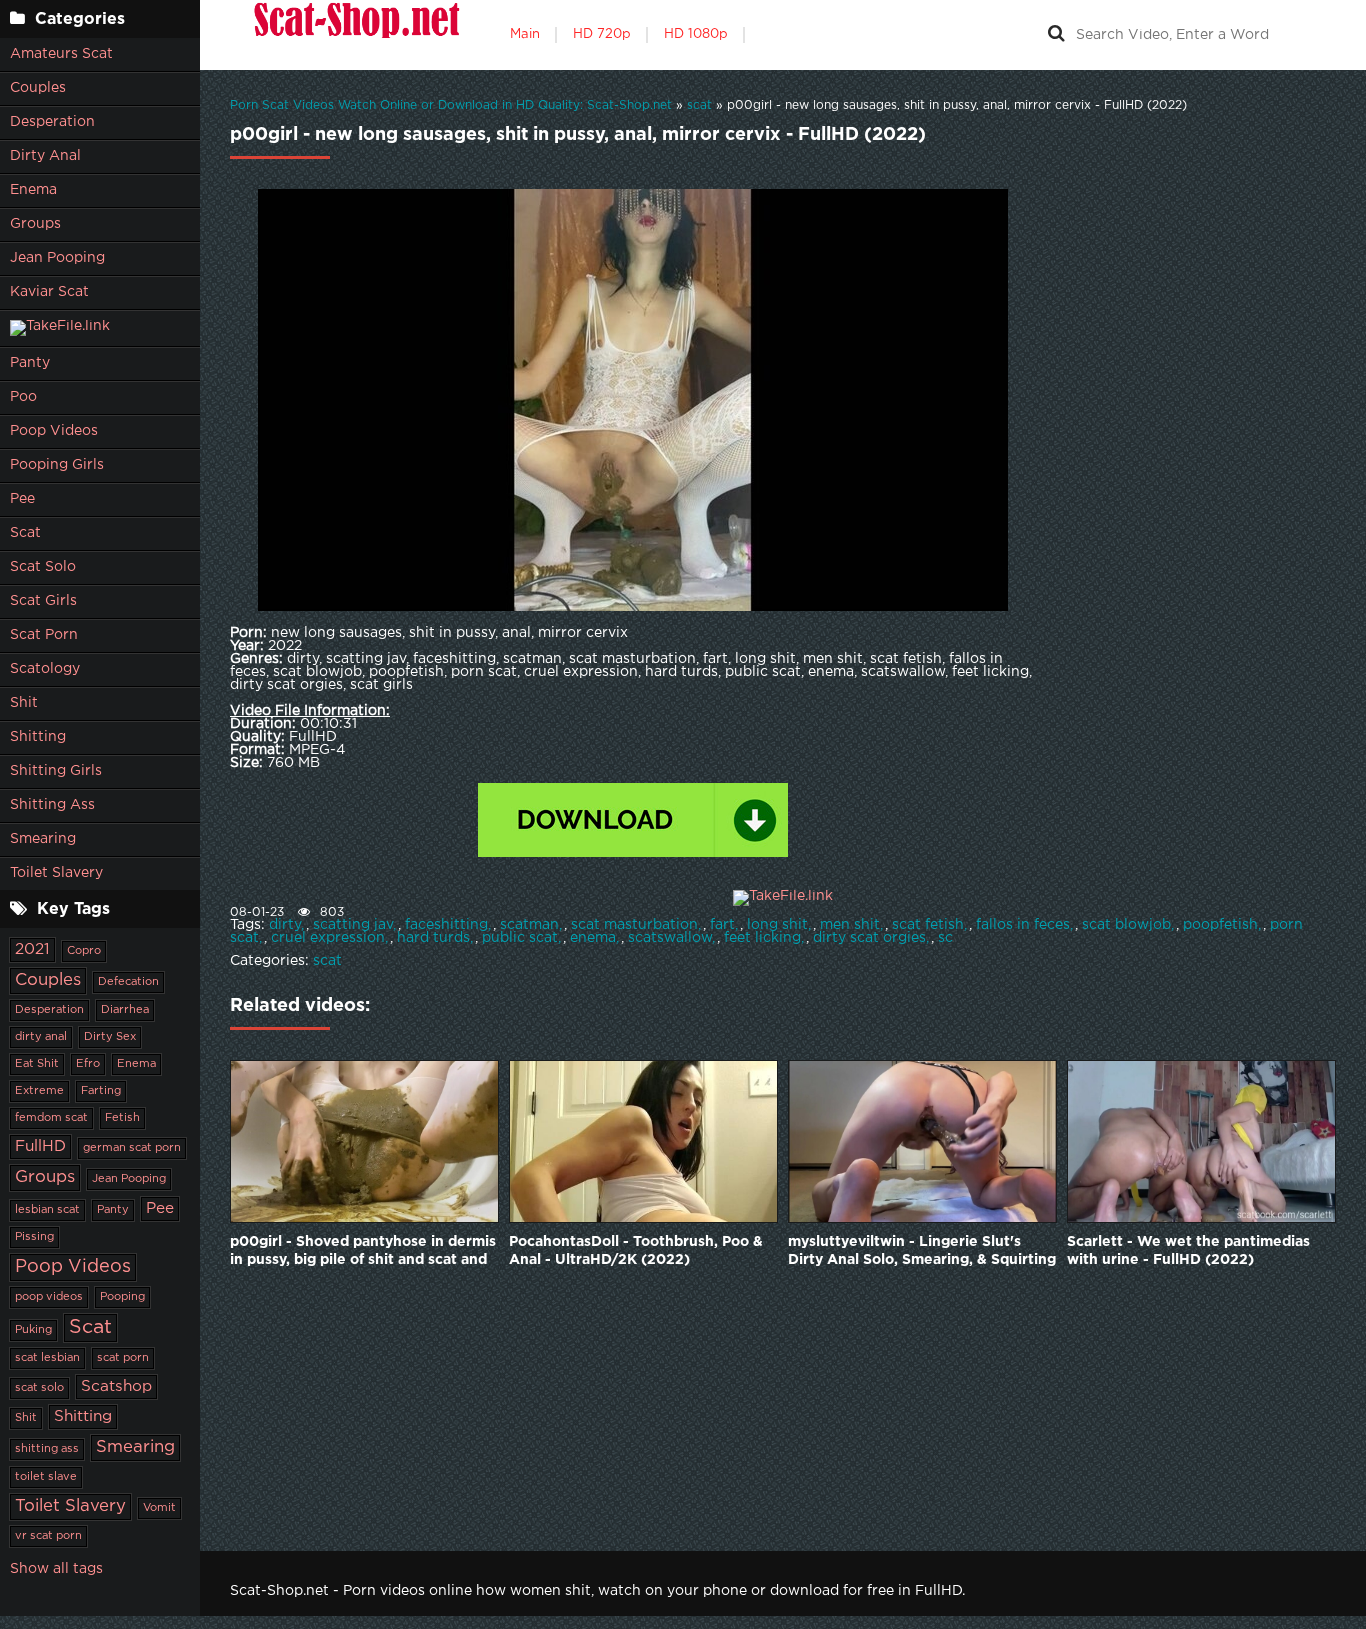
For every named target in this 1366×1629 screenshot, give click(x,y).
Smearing (43, 839)
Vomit (159, 1508)
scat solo (39, 1388)
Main (525, 34)
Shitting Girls (56, 771)
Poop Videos (54, 431)
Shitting (38, 737)
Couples (38, 88)
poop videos (49, 1297)
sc (945, 938)
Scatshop (116, 1386)
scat (327, 961)
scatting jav (353, 925)
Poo (23, 397)
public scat (520, 938)
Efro (88, 1064)
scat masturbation (634, 925)
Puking (33, 1330)
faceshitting (446, 925)
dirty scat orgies (869, 938)
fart (722, 925)
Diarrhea (125, 1010)
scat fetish (928, 925)
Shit (24, 703)
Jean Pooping (57, 258)
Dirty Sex (110, 1037)
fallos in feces (1023, 925)
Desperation (52, 122)
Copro (84, 951)
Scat (25, 533)
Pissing (34, 1237)
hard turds (433, 938)
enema (593, 938)
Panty (30, 363)
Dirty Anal (45, 156)
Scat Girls (43, 601)
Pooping (122, 1297)
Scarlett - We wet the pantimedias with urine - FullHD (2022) (1188, 1251)
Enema (33, 190)
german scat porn (132, 1148)
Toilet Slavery (56, 873)
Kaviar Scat (49, 292)
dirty (285, 925)
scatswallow (670, 938)
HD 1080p (696, 34)
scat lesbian (47, 1358)
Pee (22, 499)
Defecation (128, 982)
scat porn (123, 1358)
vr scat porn (48, 1536)
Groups (35, 224)
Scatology (45, 669)
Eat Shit (37, 1064)
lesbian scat (47, 1210)
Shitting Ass (52, 805)
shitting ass (47, 1449)
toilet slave (46, 1477)
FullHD (40, 1146)
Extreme (39, 1091)
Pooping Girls (57, 465)
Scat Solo (43, 567)
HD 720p (602, 34)
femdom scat (51, 1118)
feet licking (762, 938)
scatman (529, 925)
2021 (32, 949)
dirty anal (41, 1037)
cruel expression (328, 938)
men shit (850, 925)
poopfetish (1220, 925)
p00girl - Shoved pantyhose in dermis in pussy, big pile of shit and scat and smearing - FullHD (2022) (363, 1252)
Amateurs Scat (61, 54)
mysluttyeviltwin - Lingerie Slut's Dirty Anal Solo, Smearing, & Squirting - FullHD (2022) (922, 1252)
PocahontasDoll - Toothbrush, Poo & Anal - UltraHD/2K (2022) (636, 1251)
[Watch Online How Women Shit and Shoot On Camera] (355, 35)
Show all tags (56, 1569)
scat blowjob (1126, 925)
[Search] (1056, 35)
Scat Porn (44, 635)
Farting (101, 1091)
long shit (777, 925)
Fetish (122, 1118)
